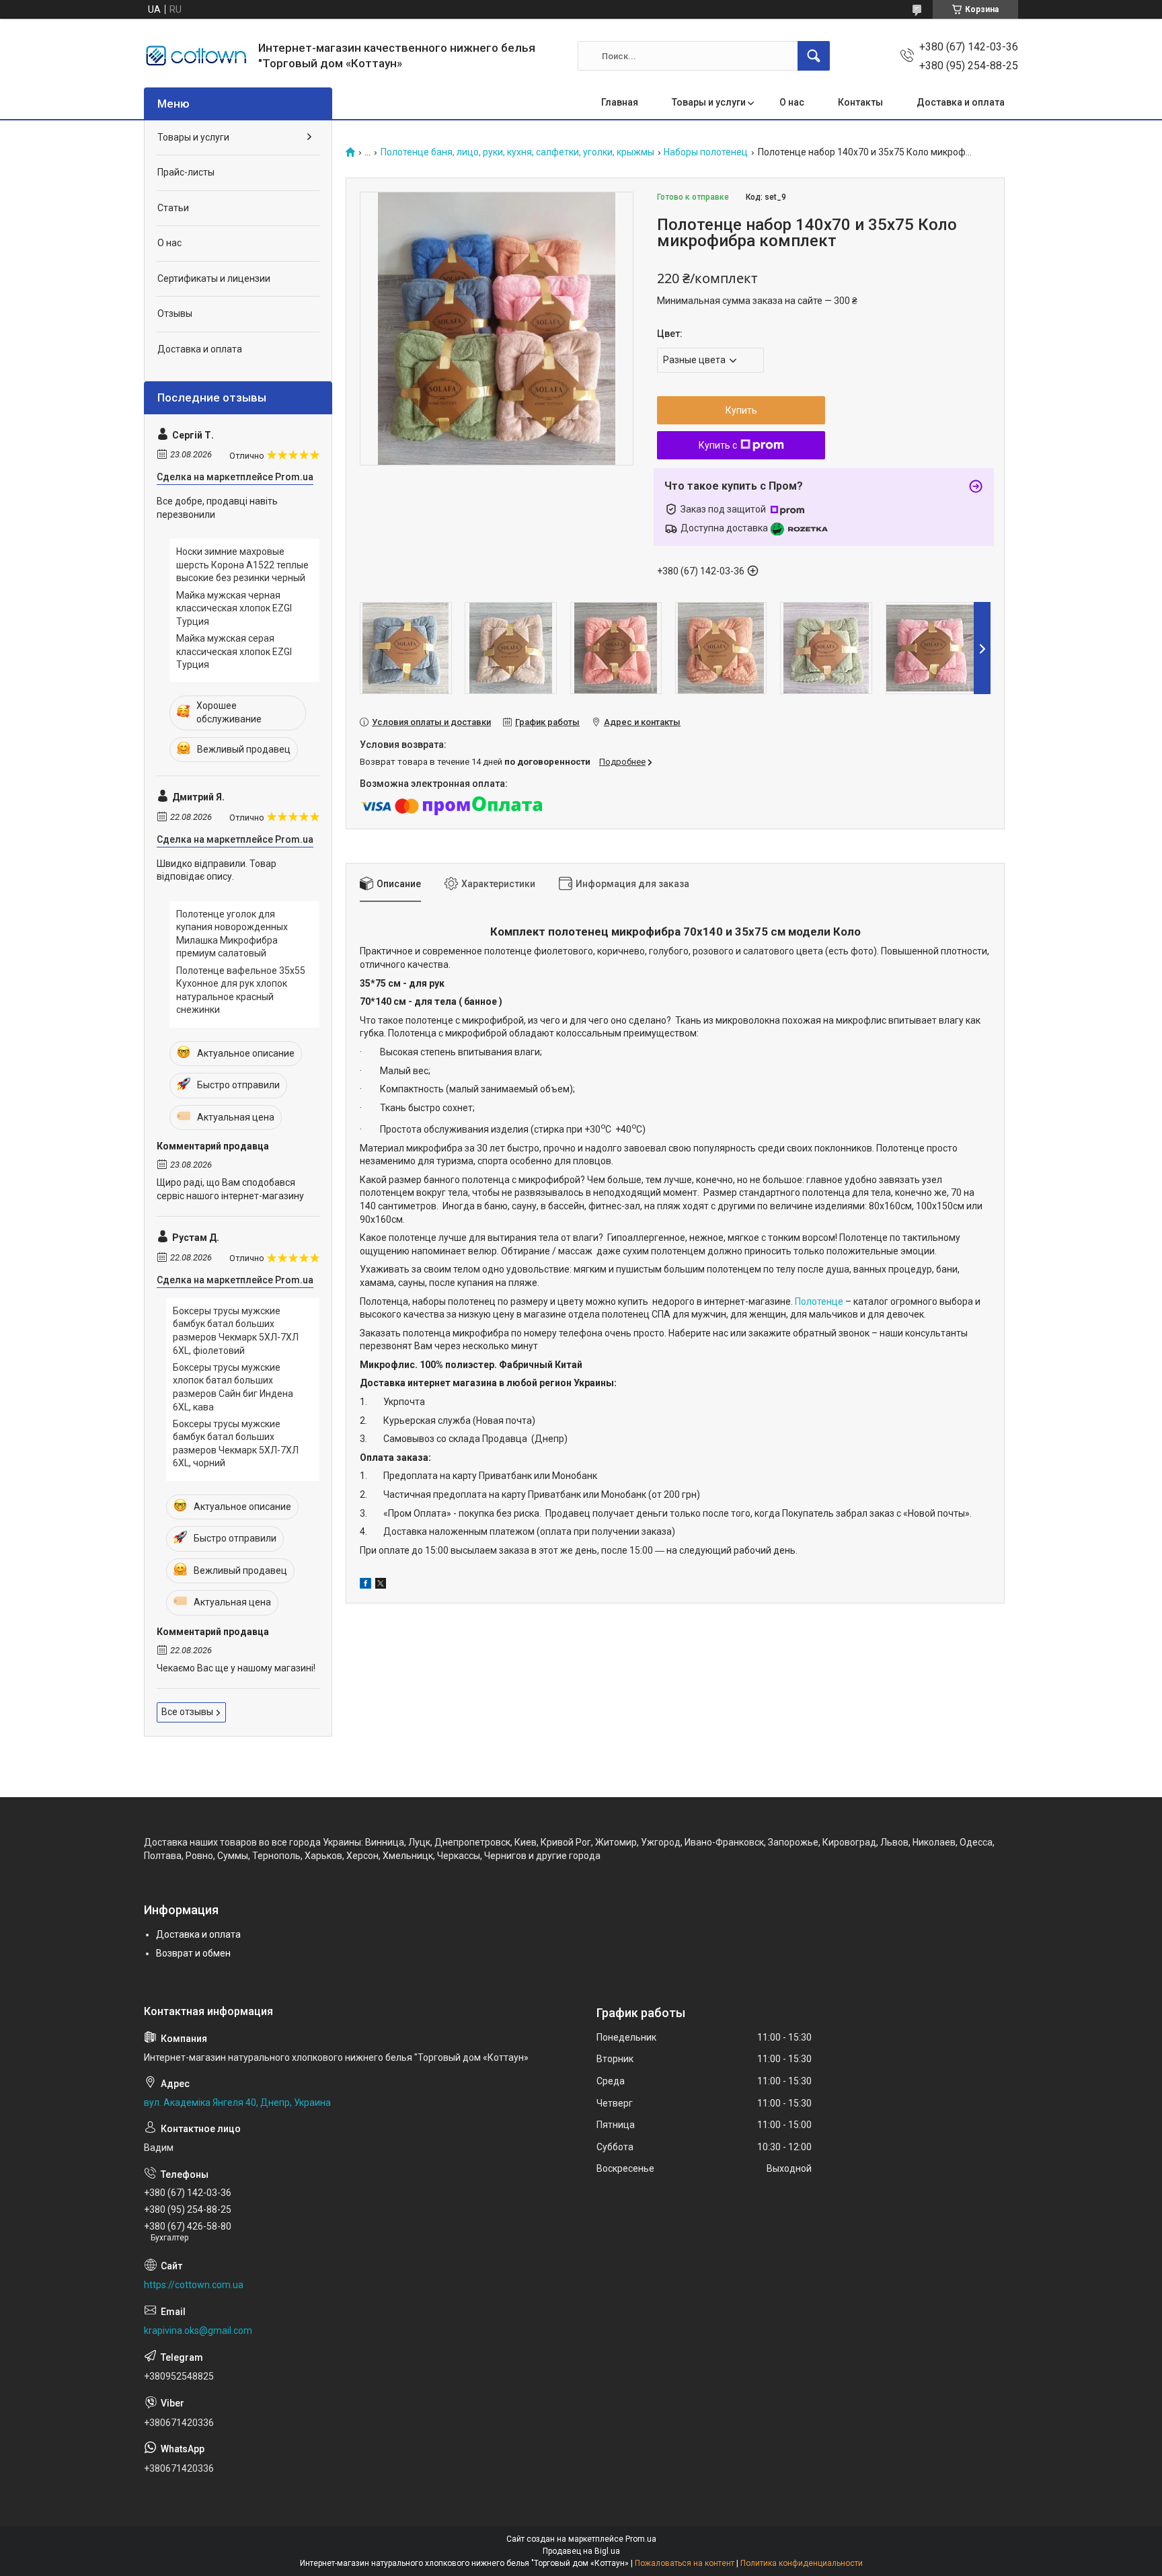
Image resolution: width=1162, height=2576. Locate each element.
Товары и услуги (709, 102)
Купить (741, 410)
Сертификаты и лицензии (214, 278)
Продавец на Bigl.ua (581, 2551)
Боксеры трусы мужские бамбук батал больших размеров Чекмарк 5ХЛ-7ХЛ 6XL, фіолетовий (236, 1331)
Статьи (173, 208)
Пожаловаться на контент (685, 2563)
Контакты (860, 102)
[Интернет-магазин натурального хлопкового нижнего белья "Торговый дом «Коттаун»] (196, 56)
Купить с (718, 445)
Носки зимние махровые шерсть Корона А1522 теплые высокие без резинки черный (242, 565)
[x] (381, 1585)
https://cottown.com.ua (194, 2285)
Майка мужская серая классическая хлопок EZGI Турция (234, 651)
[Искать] (814, 56)
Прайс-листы (186, 172)
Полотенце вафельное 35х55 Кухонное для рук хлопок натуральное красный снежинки (241, 990)
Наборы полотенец (706, 152)
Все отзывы (187, 1712)
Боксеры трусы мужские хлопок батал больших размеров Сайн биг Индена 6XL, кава (233, 1387)
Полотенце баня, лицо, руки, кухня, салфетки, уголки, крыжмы (517, 152)
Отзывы (175, 313)
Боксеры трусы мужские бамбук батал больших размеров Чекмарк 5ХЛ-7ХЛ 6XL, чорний (236, 1444)
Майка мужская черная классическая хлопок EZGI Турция (234, 608)
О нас (792, 102)
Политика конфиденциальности (802, 2563)
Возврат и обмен (193, 1953)
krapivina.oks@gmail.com (198, 2331)
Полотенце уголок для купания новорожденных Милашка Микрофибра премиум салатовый (232, 934)
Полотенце (819, 1301)
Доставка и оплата (961, 102)
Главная (620, 102)
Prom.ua (641, 2539)
